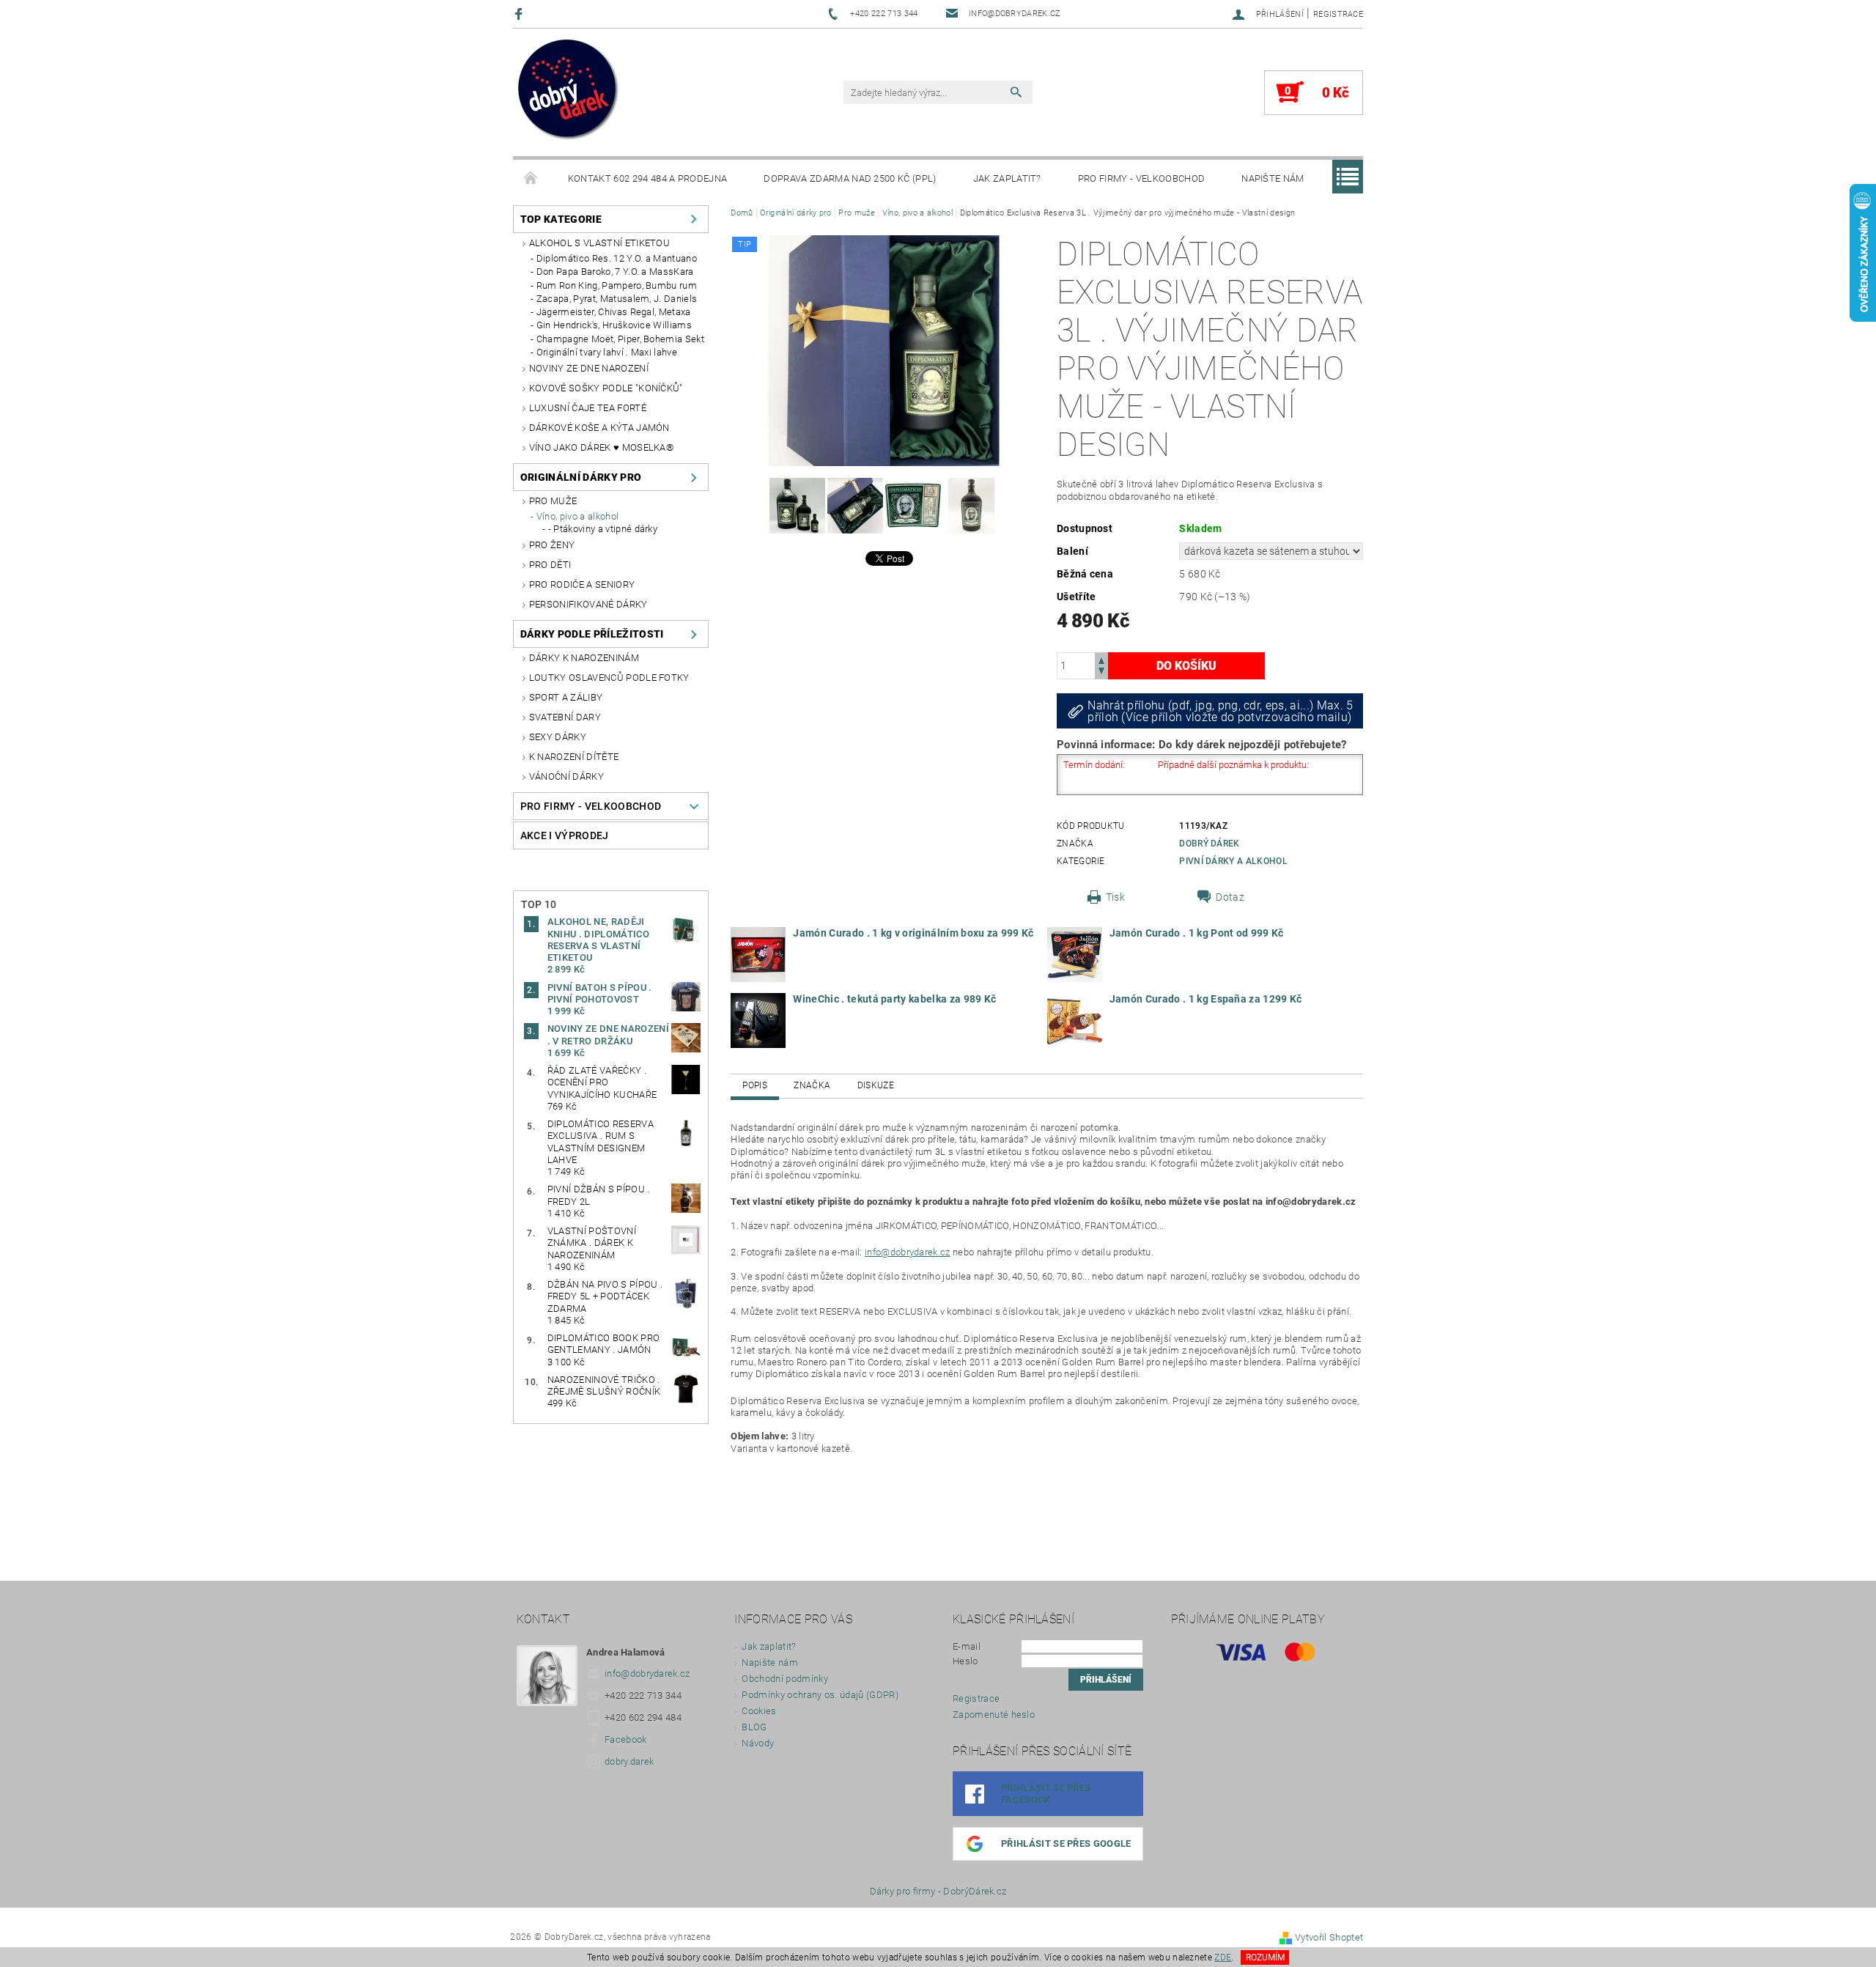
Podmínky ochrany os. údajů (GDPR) (820, 1695)
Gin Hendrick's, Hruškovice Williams (614, 325)
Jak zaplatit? (1007, 178)
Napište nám (1273, 178)
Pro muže (553, 501)
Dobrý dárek (1210, 844)
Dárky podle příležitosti (592, 634)
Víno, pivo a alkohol (577, 516)
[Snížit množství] (1101, 672)
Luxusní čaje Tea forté (588, 408)
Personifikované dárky (588, 604)
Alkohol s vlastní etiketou (599, 243)
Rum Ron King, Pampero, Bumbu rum (617, 285)
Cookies (759, 1711)
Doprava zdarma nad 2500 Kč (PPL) (850, 178)
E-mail (967, 1646)
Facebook (626, 1739)
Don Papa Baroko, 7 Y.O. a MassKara (615, 272)
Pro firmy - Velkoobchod (1141, 178)
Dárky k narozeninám (584, 658)
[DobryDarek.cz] (569, 91)
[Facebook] (521, 14)
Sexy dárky (558, 737)
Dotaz (1230, 897)
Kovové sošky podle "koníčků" (606, 388)
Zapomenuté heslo (994, 1715)
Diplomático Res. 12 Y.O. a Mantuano (617, 258)
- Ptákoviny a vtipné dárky (603, 529)
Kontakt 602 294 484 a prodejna (648, 178)
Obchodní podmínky (784, 1679)
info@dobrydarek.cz (908, 1252)
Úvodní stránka (531, 179)
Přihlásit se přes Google (1066, 1844)
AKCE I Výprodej (565, 835)
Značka (812, 1085)
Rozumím (1265, 1957)
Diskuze (876, 1085)
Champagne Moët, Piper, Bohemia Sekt (620, 339)
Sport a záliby (566, 697)
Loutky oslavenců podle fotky (609, 678)
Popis (755, 1085)
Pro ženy (552, 545)
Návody (758, 1743)
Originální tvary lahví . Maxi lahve (607, 352)
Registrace (1338, 14)
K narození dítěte (574, 757)
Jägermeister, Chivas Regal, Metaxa (614, 312)
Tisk (1115, 897)
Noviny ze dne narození (589, 368)
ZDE (1223, 1957)
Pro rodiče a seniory (582, 584)
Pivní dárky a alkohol (1233, 861)
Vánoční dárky (566, 776)
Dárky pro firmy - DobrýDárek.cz (938, 1891)
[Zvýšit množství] (1101, 659)
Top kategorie (561, 219)
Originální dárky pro (581, 477)
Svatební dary (565, 717)
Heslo (965, 1661)
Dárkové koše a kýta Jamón (599, 428)
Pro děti (550, 565)
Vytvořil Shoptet (1329, 1937)
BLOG (754, 1727)
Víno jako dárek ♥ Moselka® (601, 447)
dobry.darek (629, 1761)
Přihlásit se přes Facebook (1046, 1794)
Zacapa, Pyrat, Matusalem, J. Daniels (617, 299)
